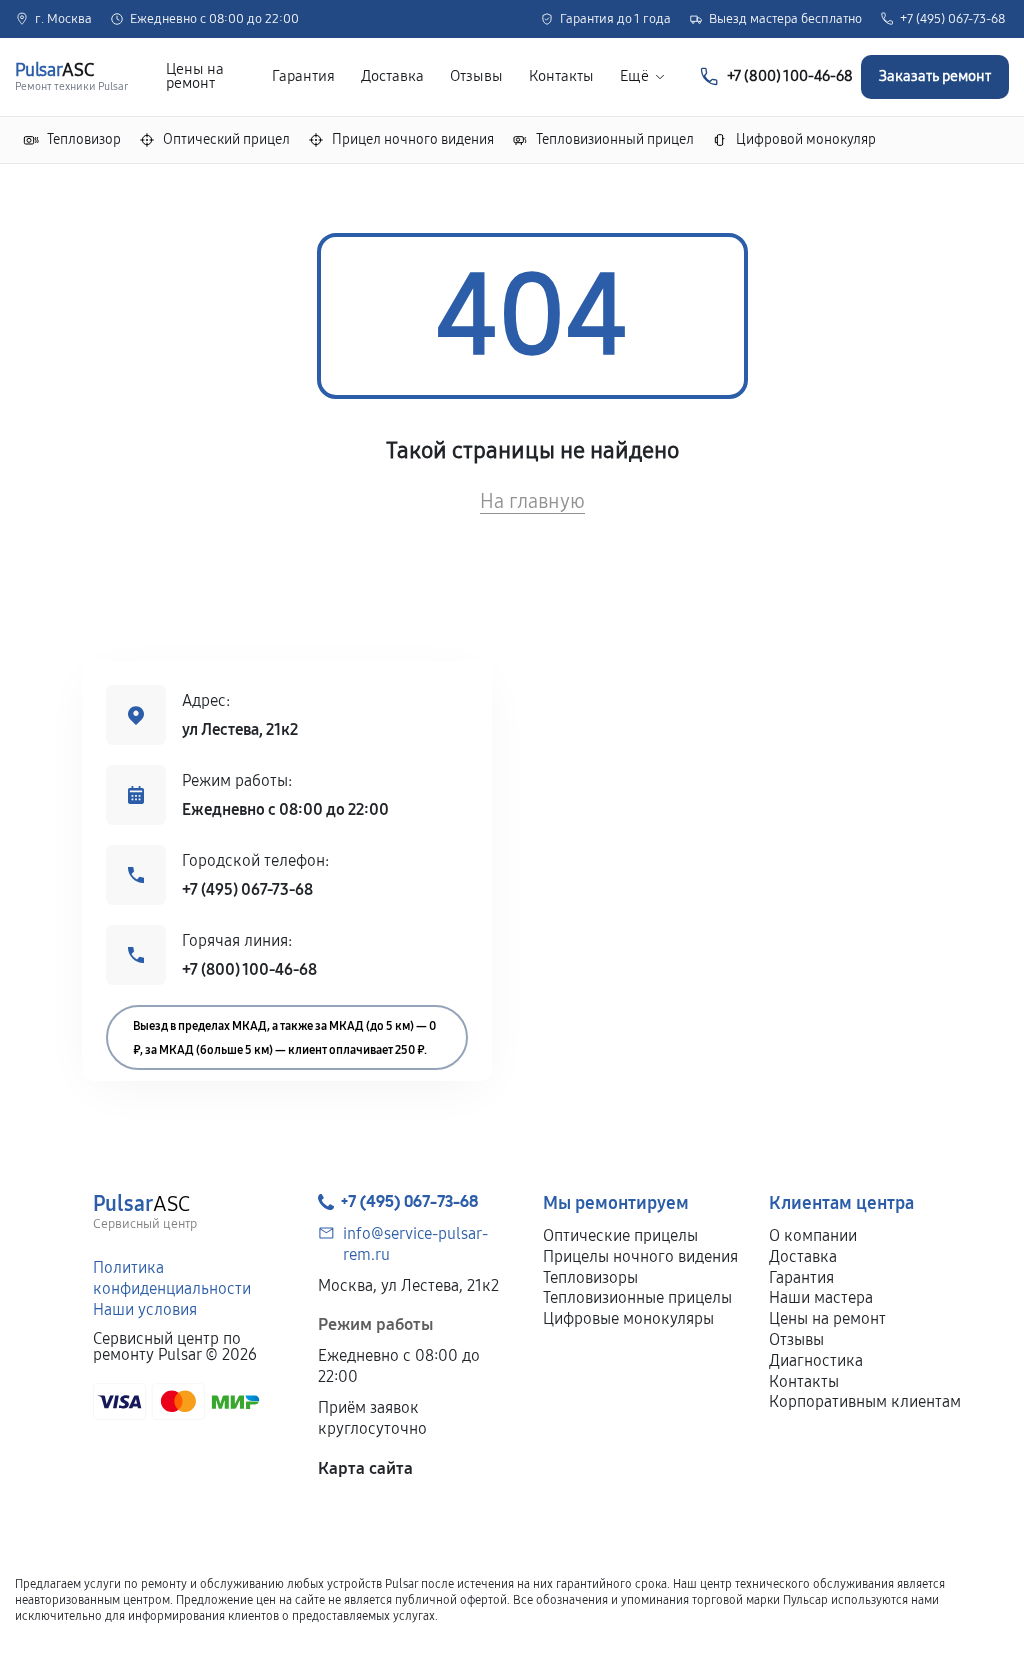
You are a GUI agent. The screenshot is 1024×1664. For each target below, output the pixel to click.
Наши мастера (821, 1297)
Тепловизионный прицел (615, 139)
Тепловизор (84, 139)
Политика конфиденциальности (172, 1278)
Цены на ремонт (195, 77)
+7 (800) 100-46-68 (249, 969)
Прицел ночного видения (413, 139)
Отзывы (476, 76)
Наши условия (145, 1309)
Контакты (561, 76)
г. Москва (63, 19)
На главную (532, 501)
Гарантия (303, 76)
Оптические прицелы (620, 1235)
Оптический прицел (226, 139)
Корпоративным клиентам (865, 1401)
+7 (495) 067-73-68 (952, 19)
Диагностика (816, 1360)
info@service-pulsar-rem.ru (415, 1244)
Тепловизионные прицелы (637, 1297)
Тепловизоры (590, 1277)
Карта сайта (365, 1468)
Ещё (634, 76)
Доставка (392, 76)
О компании (813, 1235)
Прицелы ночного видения (640, 1256)
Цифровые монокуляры (628, 1318)
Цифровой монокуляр (806, 139)
